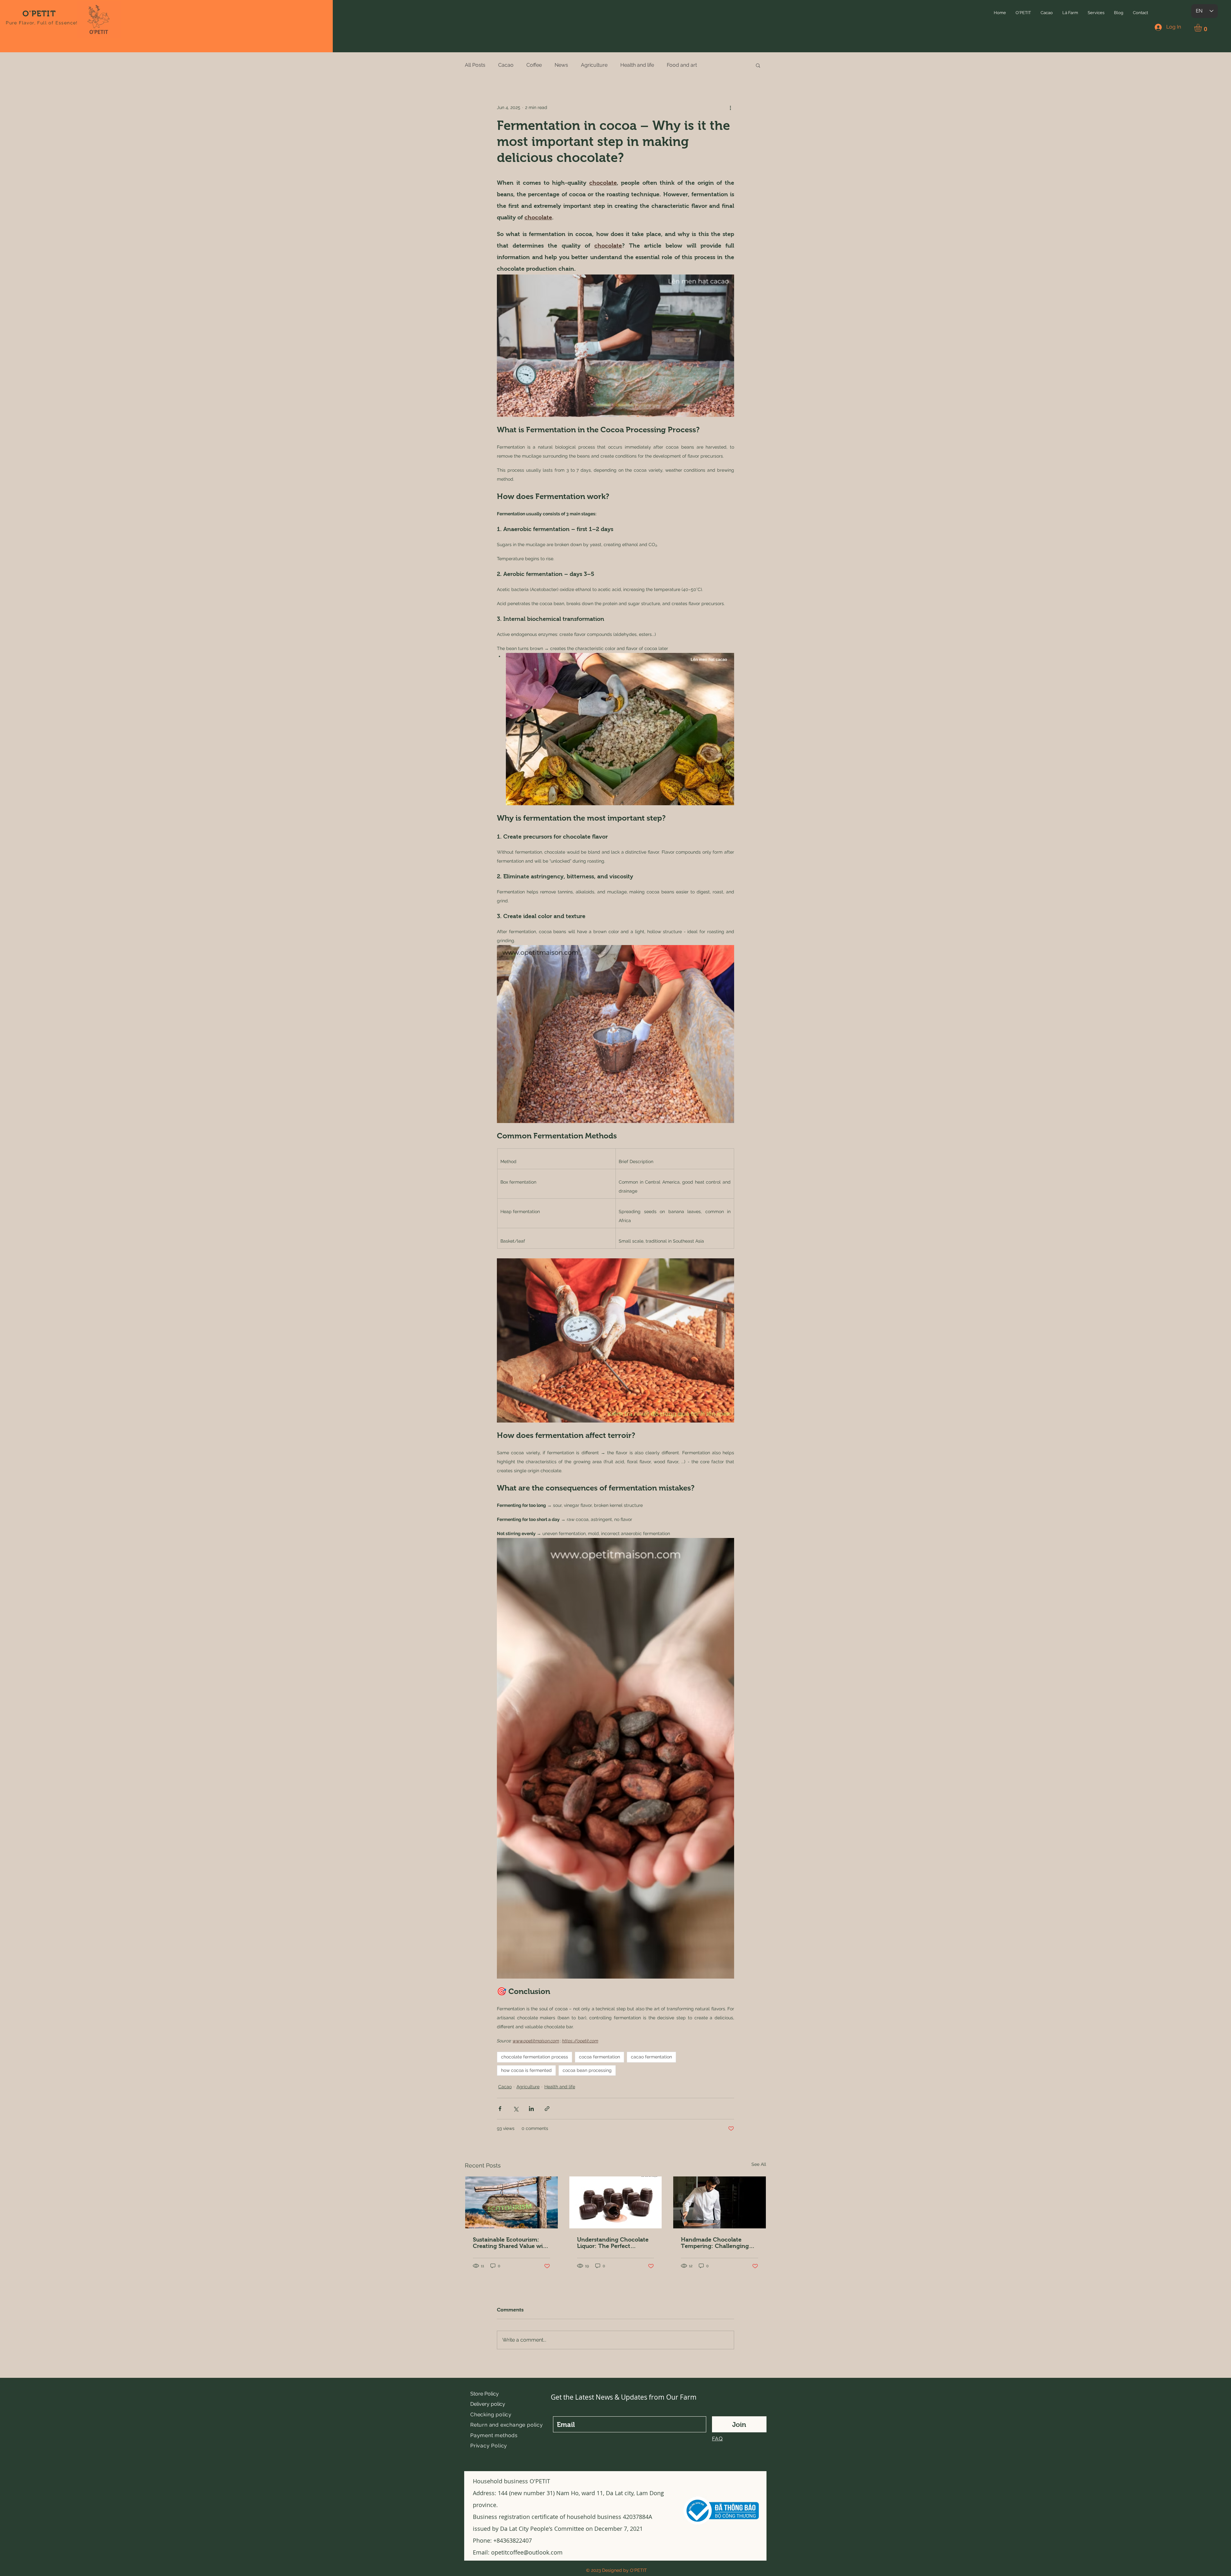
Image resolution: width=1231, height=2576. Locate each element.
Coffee (534, 65)
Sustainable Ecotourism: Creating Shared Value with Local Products (511, 2243)
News (561, 65)
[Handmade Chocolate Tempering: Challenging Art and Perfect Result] (720, 2202)
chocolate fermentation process (535, 2057)
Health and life (637, 65)
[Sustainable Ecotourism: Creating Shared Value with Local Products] (511, 2202)
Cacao (506, 65)
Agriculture (594, 65)
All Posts (475, 65)
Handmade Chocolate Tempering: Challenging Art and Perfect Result (715, 2243)
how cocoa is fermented (526, 2070)
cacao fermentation (651, 2057)
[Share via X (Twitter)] (516, 2109)
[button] (1023, 13)
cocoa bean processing (587, 2070)
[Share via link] (547, 2109)
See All (759, 2164)
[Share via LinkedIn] (531, 2109)
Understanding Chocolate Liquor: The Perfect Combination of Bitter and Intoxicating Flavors (613, 2243)
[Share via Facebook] (500, 2109)
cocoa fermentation (599, 2057)
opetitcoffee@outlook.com (527, 2552)
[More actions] (730, 108)
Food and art (682, 65)
